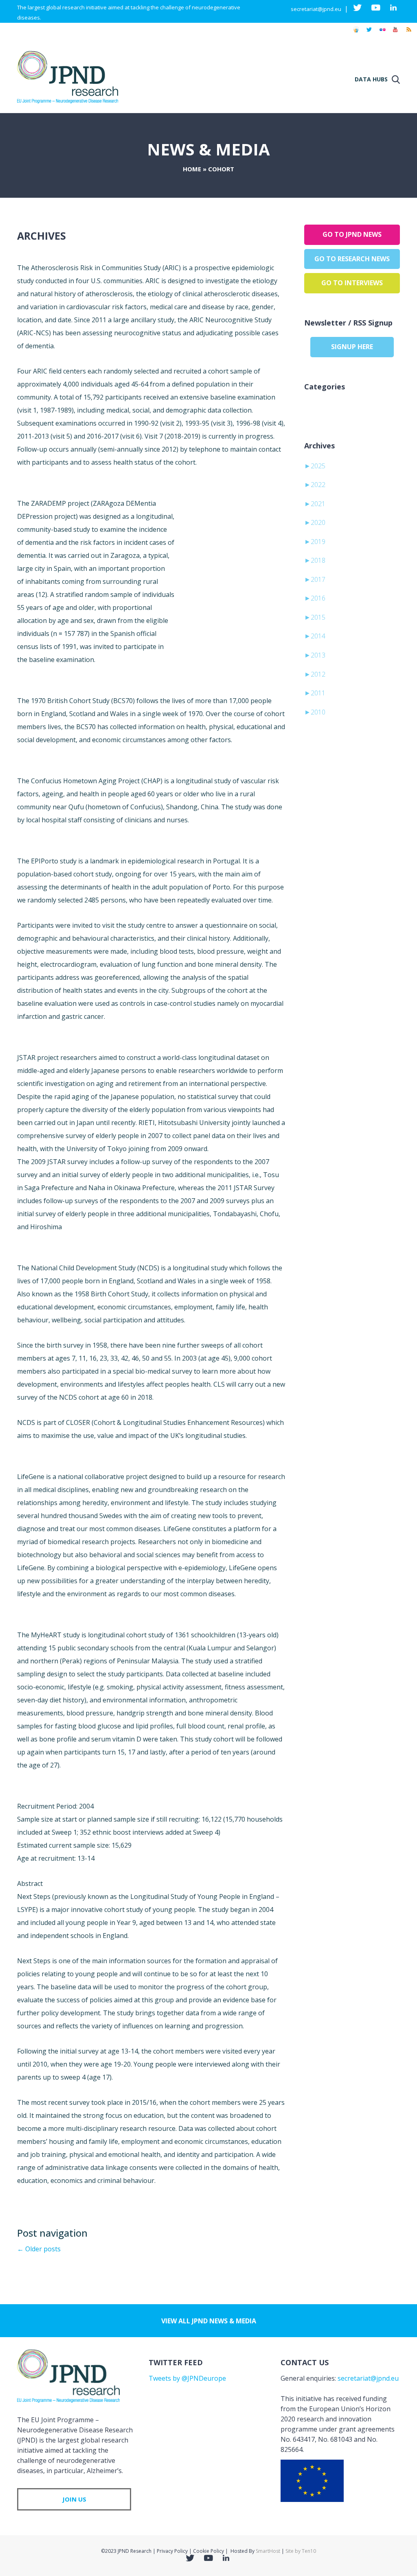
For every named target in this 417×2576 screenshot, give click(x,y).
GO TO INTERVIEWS (352, 283)
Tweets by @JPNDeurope (187, 2378)
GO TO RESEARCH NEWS (352, 259)
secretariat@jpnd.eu (316, 9)
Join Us (74, 2499)
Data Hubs (371, 79)
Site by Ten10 (301, 2551)
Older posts (39, 2249)
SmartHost (268, 2551)
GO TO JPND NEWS (352, 234)
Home (192, 169)
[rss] (408, 33)
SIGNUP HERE (352, 347)
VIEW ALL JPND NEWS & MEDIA (209, 2321)
